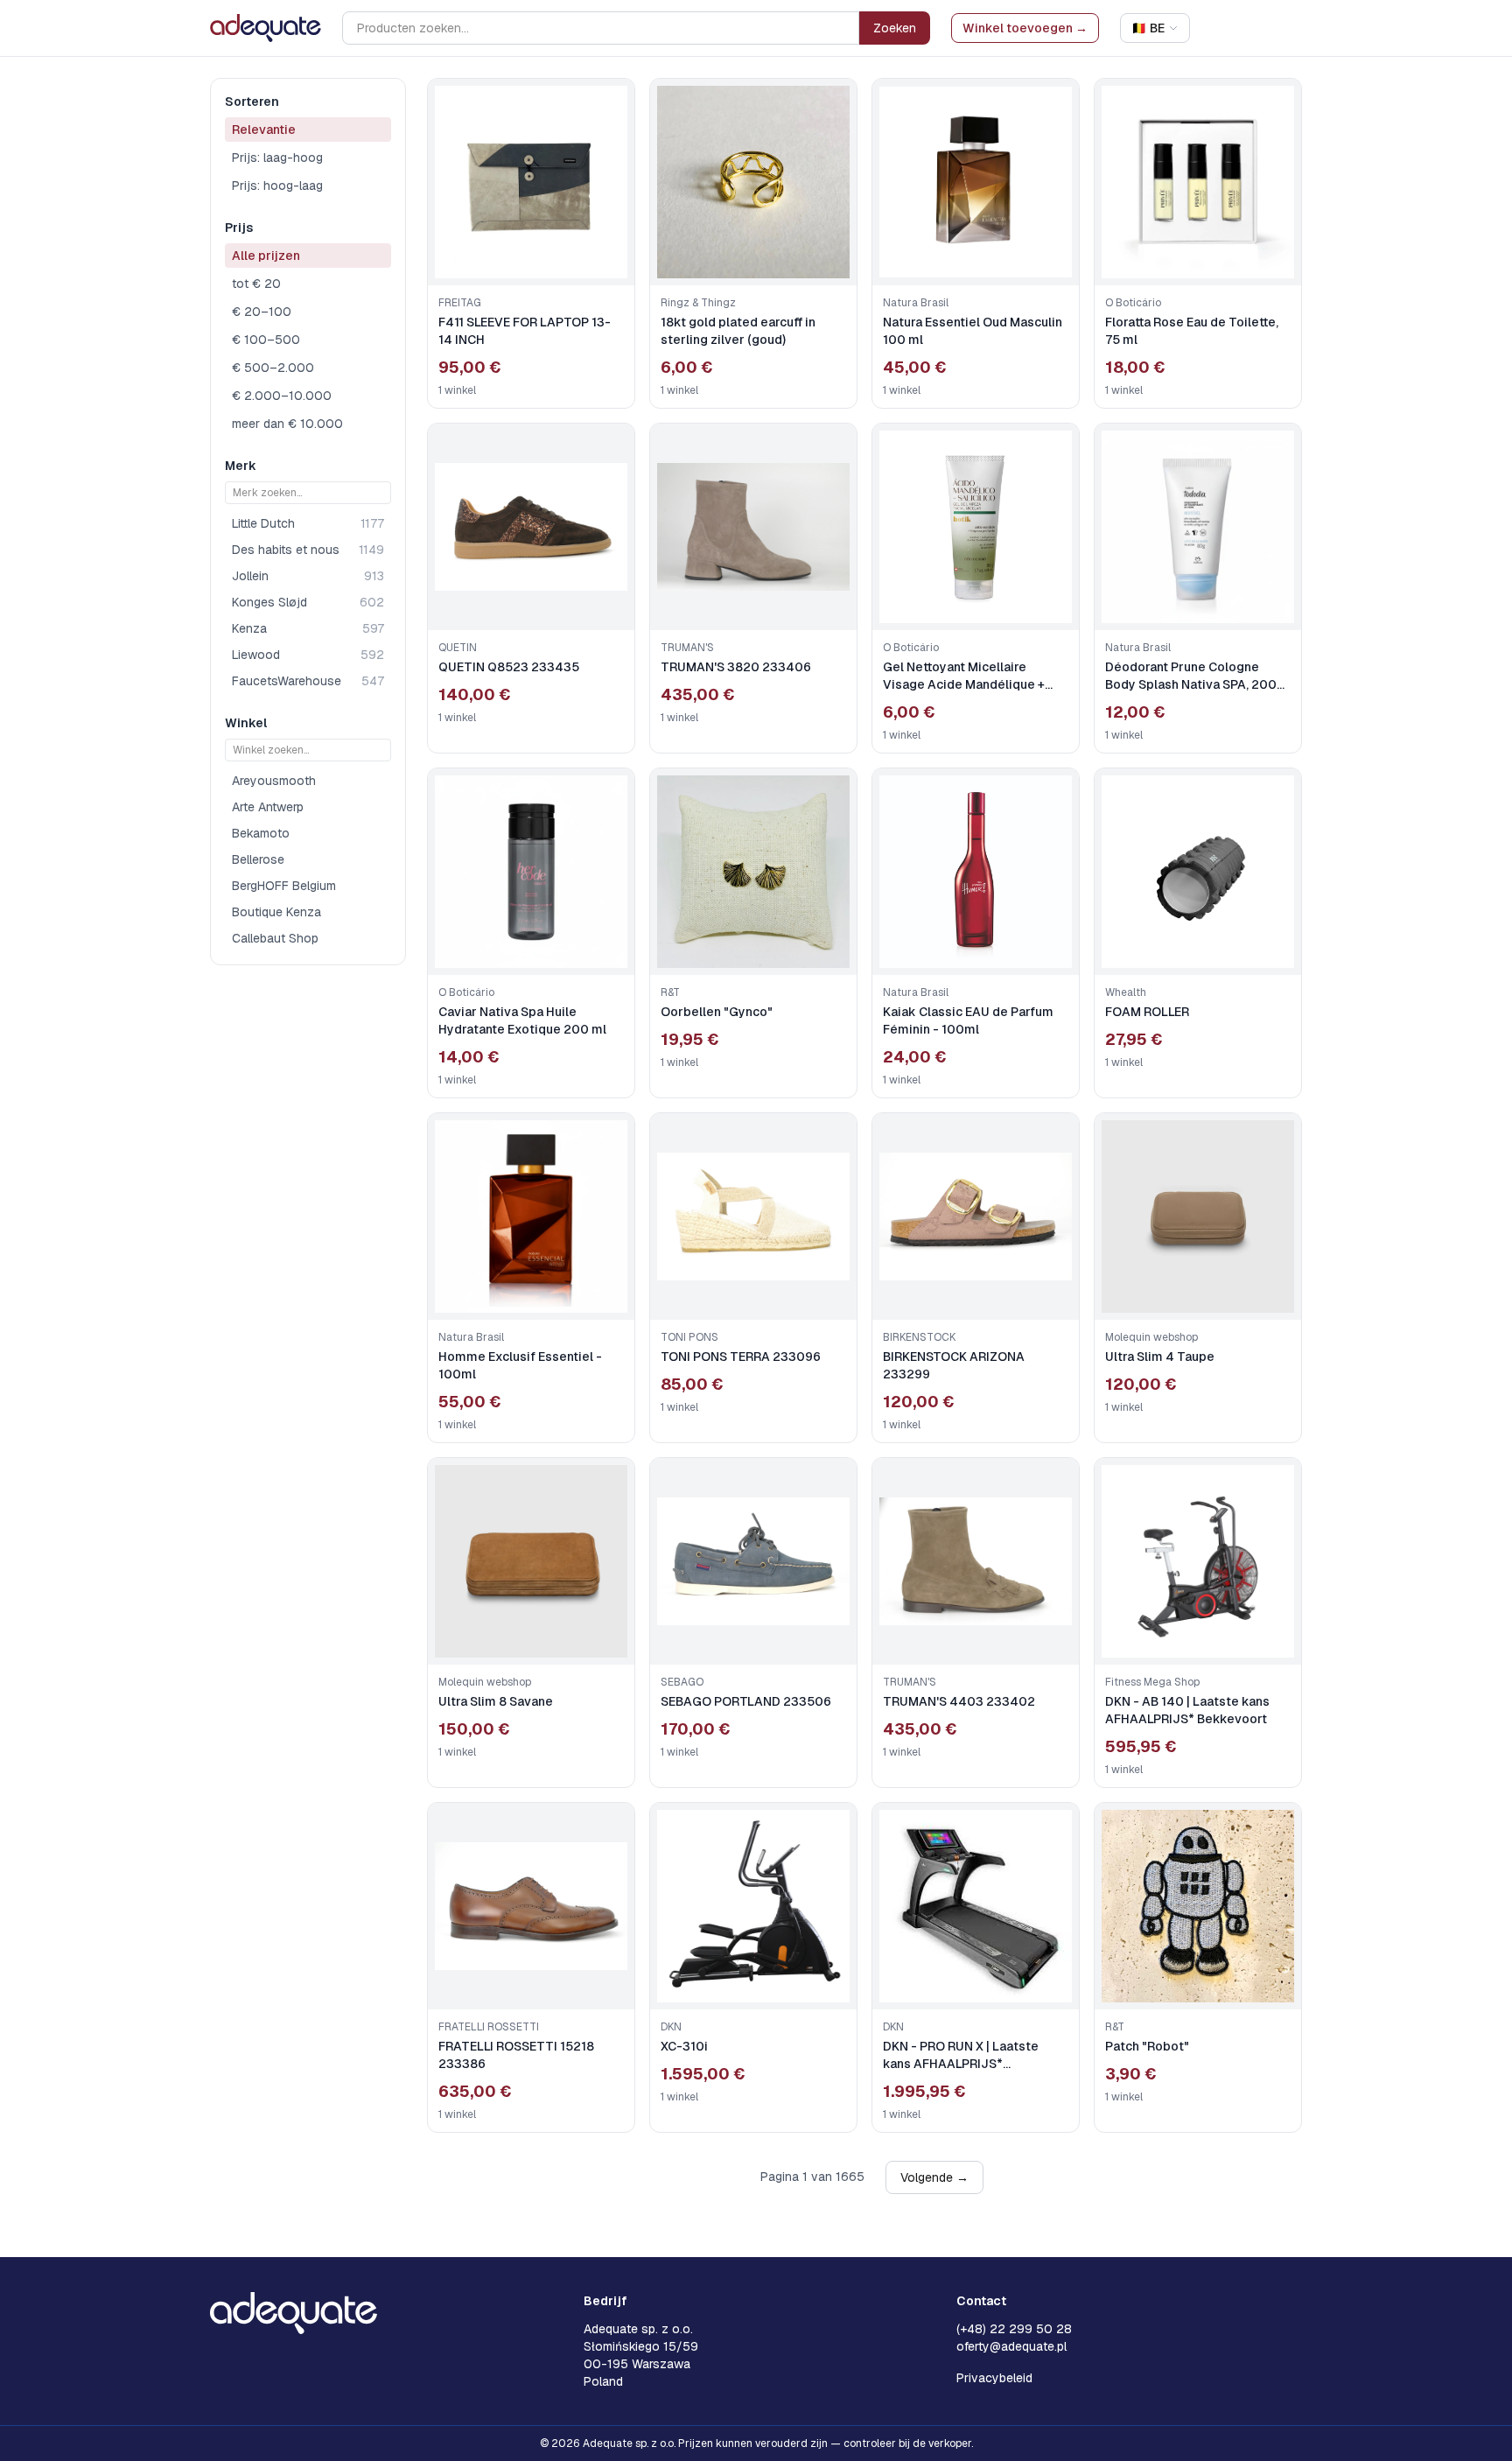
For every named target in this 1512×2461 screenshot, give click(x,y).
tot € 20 (256, 284)
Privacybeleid (994, 2378)
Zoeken (895, 28)
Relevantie (264, 130)
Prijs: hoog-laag (277, 186)
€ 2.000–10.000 (282, 396)
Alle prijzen (266, 256)
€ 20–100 (262, 312)
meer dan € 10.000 (287, 424)
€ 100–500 (266, 340)
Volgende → (934, 2177)
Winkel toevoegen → (1025, 28)
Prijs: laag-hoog (277, 158)
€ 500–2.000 (273, 368)
